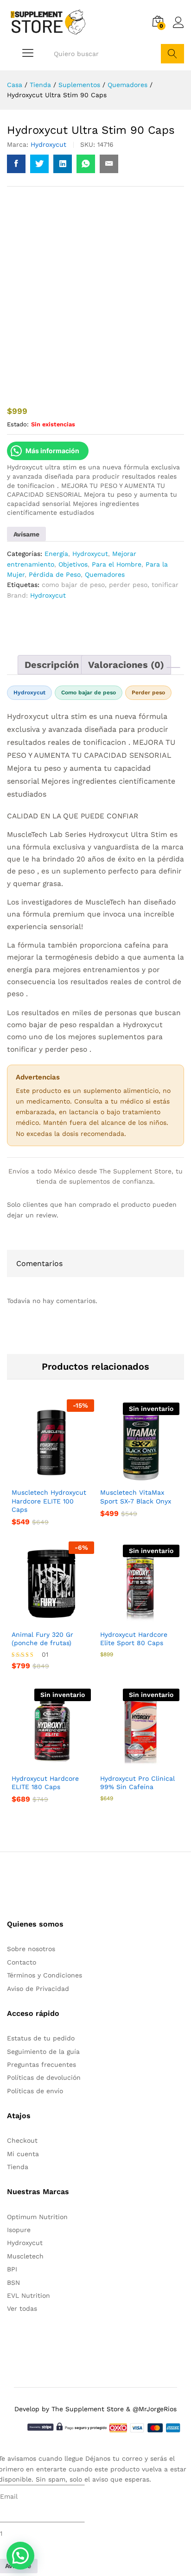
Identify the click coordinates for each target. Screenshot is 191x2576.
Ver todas (22, 2308)
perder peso (128, 585)
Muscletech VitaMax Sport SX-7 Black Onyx (136, 1497)
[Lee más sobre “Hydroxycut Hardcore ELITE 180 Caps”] (41, 1762)
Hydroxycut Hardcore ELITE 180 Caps (45, 1783)
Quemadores (105, 574)
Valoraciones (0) (126, 665)
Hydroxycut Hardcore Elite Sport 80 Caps (134, 1639)
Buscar (172, 54)
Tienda (18, 2167)
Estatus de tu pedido (41, 2038)
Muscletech (25, 2256)
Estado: (18, 424)
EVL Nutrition (29, 2295)
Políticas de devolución (44, 2077)
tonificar (165, 585)
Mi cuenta (23, 2154)
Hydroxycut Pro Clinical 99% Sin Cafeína (137, 1783)
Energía (56, 554)
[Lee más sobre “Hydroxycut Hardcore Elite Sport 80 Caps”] (129, 1618)
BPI (12, 2269)
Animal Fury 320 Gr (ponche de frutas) (42, 1639)
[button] (41, 1476)
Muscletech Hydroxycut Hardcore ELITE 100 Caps (49, 1501)
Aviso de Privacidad (38, 1989)
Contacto (22, 1962)
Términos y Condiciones (45, 1975)
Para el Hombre (117, 564)
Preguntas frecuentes (41, 2065)
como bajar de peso (73, 585)
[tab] (52, 665)
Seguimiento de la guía (43, 2052)
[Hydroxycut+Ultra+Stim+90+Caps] (39, 164)
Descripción (52, 665)
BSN (13, 2283)
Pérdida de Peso (55, 574)
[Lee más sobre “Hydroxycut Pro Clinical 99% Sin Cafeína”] (129, 1762)
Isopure (19, 2230)
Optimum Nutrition (37, 2217)
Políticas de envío (35, 2091)
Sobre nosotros (31, 1949)
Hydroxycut (48, 144)
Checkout (22, 2140)
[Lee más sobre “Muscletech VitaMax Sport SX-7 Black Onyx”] (129, 1476)
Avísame (26, 534)
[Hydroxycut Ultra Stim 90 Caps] (16, 164)
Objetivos (73, 564)
